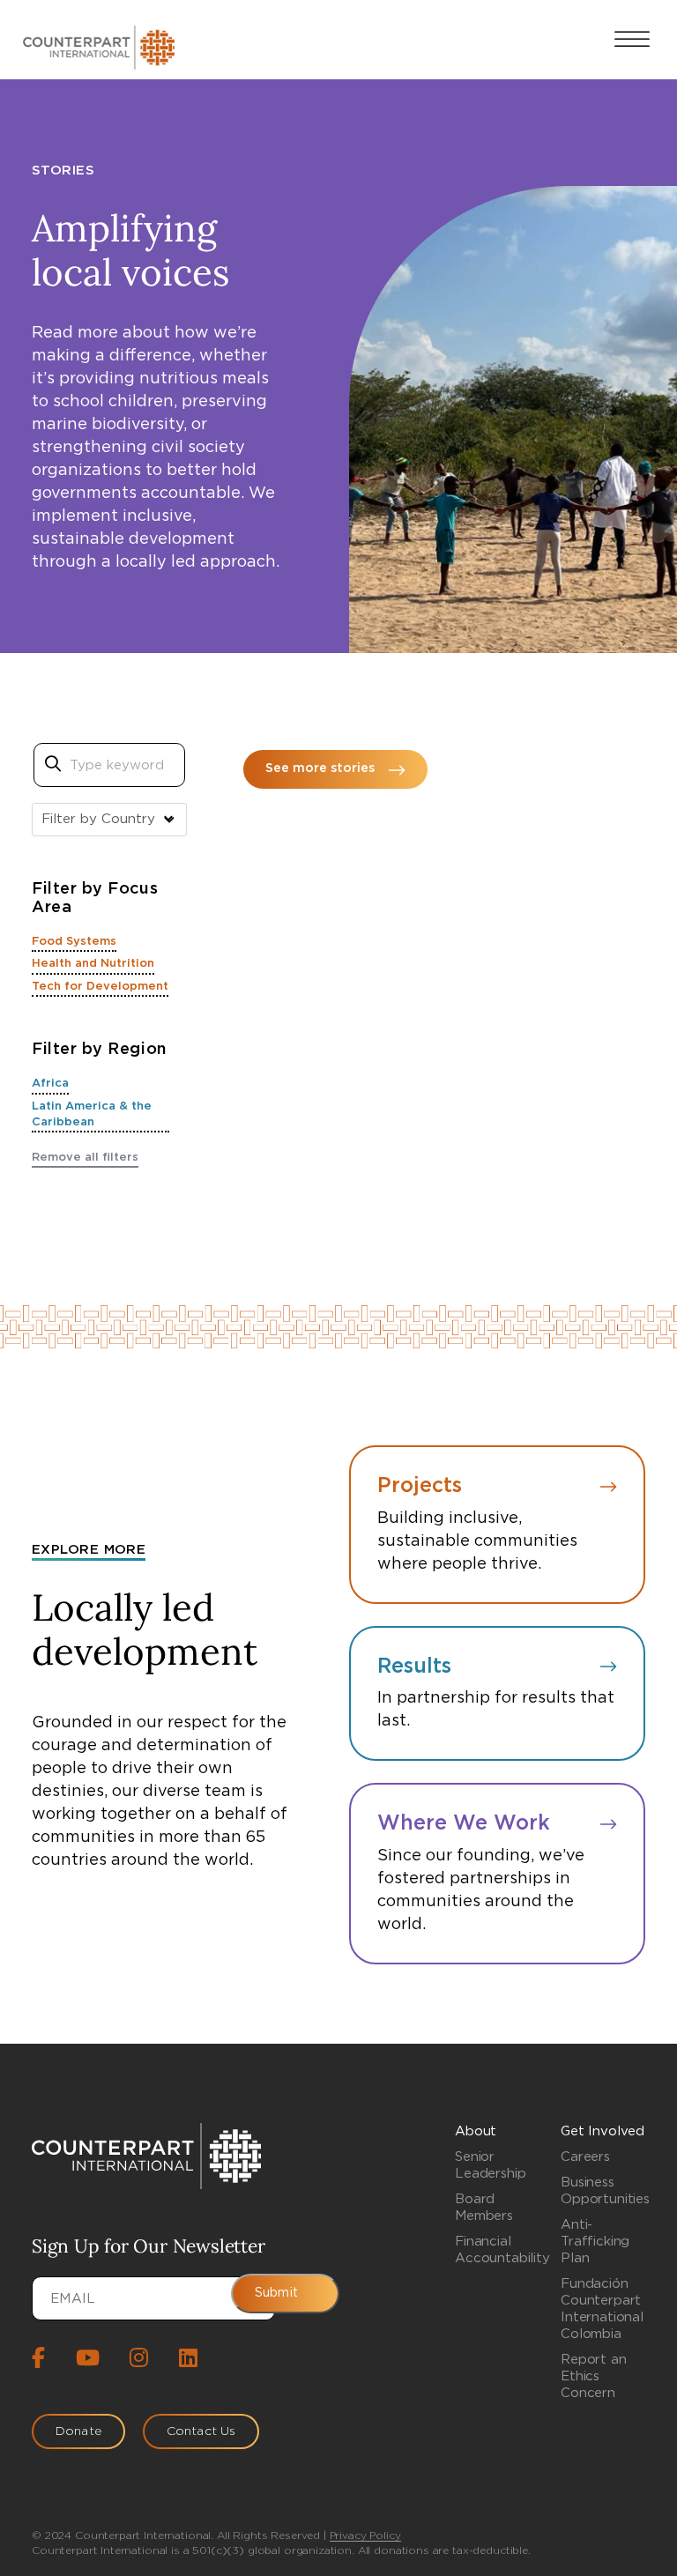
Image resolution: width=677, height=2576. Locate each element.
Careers (585, 2157)
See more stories (320, 768)
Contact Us (201, 2431)
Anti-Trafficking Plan (595, 2242)
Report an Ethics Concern (594, 2376)
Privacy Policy (365, 2535)
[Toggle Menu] (632, 39)
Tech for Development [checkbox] (100, 987)
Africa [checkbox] (50, 1084)
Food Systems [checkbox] (74, 942)
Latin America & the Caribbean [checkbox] (92, 1114)
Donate (78, 2431)
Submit (276, 2293)
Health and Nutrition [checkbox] (93, 964)
